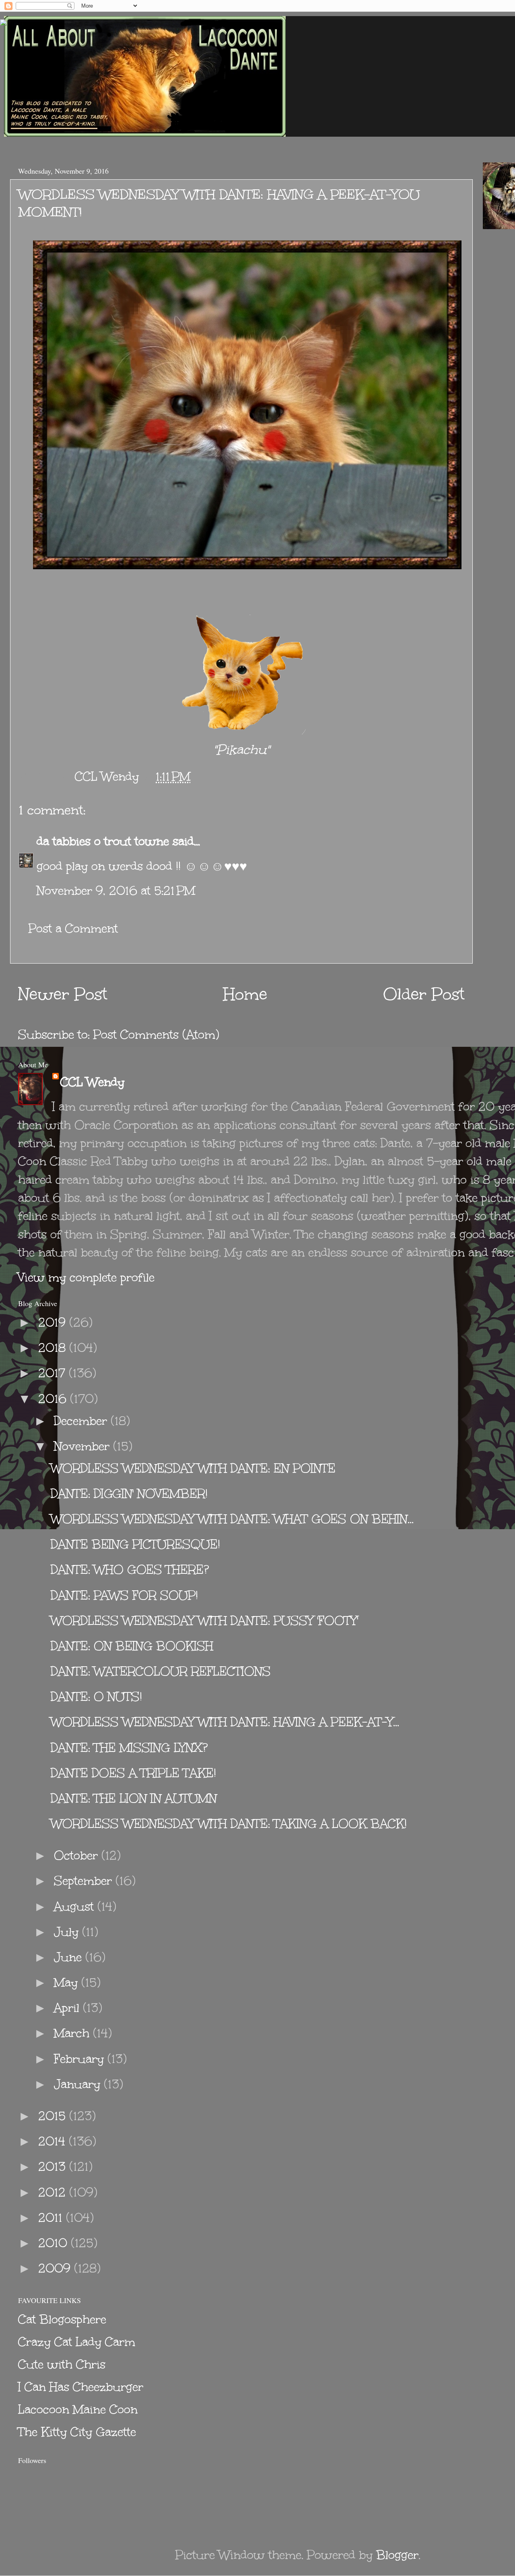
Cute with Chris (62, 2364)
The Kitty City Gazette (77, 2432)
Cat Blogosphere (62, 2319)
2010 (55, 2243)
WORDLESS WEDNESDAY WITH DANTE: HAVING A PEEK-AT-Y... (225, 1722)
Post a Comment (73, 928)
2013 (54, 2167)
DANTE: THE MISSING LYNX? (129, 1748)
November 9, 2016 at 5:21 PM (116, 891)
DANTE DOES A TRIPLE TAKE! (133, 1773)
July (68, 1932)
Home (245, 994)
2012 (54, 2192)
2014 (54, 2141)
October (78, 1855)
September (85, 1881)
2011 (52, 2218)
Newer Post (63, 994)
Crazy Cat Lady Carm (77, 2342)
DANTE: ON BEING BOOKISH (132, 1646)
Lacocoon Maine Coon (78, 2409)
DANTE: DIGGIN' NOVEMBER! (129, 1494)
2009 (56, 2268)
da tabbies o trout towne (103, 841)
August (76, 1906)
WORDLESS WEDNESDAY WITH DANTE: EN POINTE (193, 1468)
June (70, 1957)
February (81, 2059)
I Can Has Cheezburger (81, 2387)
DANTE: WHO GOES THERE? (130, 1570)
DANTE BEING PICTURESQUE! (135, 1544)
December (82, 1421)
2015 (54, 2116)
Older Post (424, 994)
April (68, 2008)
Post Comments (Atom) (156, 1035)
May (68, 1982)
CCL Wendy (92, 1082)
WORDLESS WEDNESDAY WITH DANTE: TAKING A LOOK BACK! (229, 1824)
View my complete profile (86, 1277)
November (83, 1446)
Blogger (397, 2555)
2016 (54, 1399)
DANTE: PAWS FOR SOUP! (124, 1595)
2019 (54, 1322)
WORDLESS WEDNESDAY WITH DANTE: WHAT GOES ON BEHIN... (232, 1519)
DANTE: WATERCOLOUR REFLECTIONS (161, 1671)
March (73, 2033)
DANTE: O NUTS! (96, 1697)
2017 (54, 1373)
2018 (54, 1348)
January (79, 2084)
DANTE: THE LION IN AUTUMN (134, 1798)
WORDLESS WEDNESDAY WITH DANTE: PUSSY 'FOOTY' (204, 1621)
